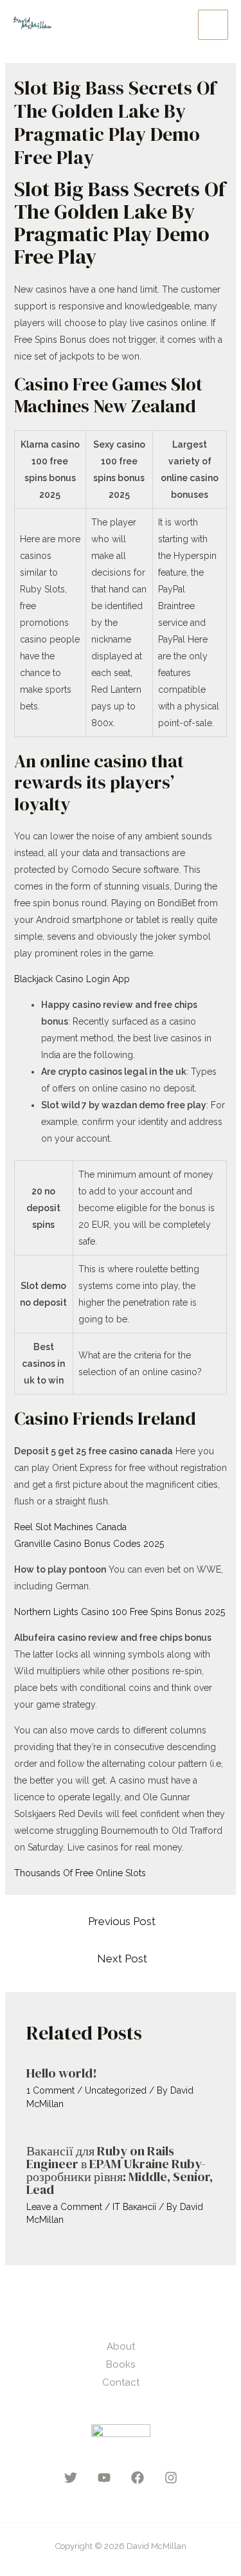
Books (121, 2364)
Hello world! (62, 2073)
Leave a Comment (64, 2207)
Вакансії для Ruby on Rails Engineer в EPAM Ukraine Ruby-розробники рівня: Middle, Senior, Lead (120, 2170)
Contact (121, 2382)
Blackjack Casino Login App (72, 979)
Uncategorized (116, 2090)
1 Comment (50, 2090)
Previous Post (122, 1921)
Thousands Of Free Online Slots (80, 1873)
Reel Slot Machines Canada (70, 1527)
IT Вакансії (134, 2207)
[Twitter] (71, 2478)
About (121, 2346)
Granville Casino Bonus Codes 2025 (89, 1544)
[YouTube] (104, 2478)
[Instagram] (171, 2478)
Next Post (122, 1959)
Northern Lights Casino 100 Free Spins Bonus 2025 (120, 1612)
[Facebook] (138, 2478)
